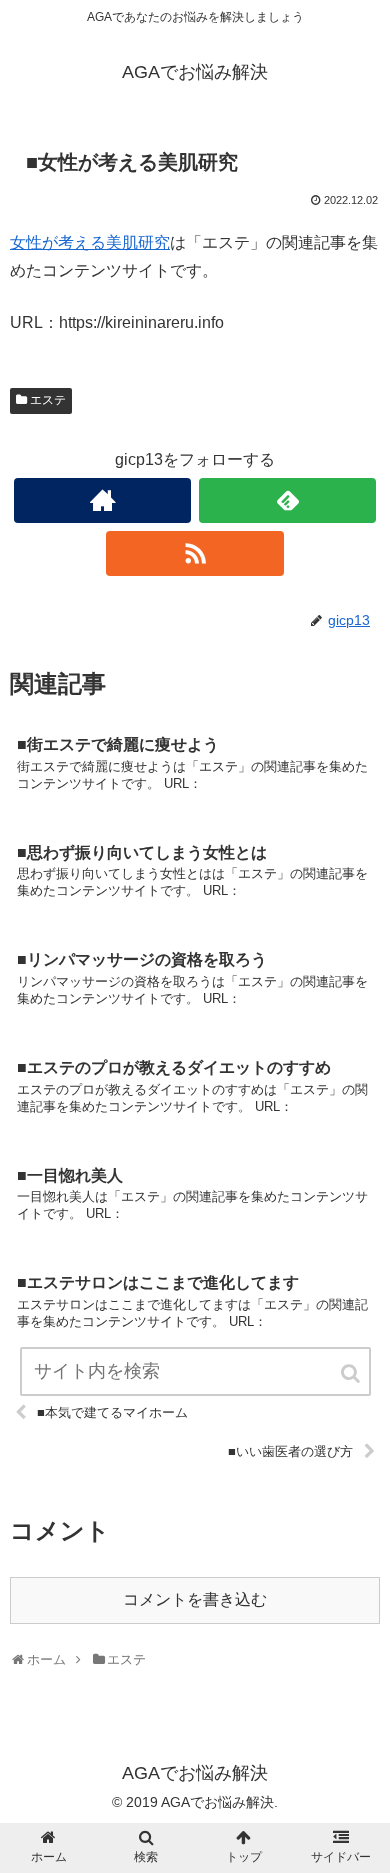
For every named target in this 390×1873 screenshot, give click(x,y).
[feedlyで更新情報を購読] (288, 500)
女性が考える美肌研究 (90, 242)
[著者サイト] (103, 500)
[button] (352, 1373)
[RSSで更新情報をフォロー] (195, 553)
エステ (48, 400)
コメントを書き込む (195, 1599)
